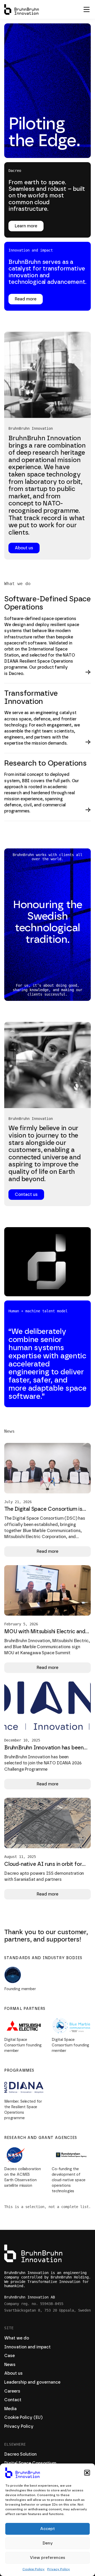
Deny (48, 2543)
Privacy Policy (59, 2569)
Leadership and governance (32, 2382)
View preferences (47, 2558)
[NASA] (24, 2155)
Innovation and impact (27, 2347)
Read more (26, 299)
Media (10, 2409)
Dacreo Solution (20, 2454)
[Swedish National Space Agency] (71, 2155)
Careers (12, 2391)
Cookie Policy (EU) (23, 2418)
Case (9, 2356)
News (10, 2365)
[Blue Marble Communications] (71, 2026)
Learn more (26, 226)
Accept (47, 2529)
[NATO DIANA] (24, 2087)
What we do (17, 2338)
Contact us (26, 1195)
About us (24, 548)
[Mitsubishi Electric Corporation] (24, 2026)
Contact (13, 2400)
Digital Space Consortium (30, 2463)
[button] (87, 2473)
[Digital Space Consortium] (24, 1975)
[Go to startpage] (22, 9)
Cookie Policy (34, 2569)
